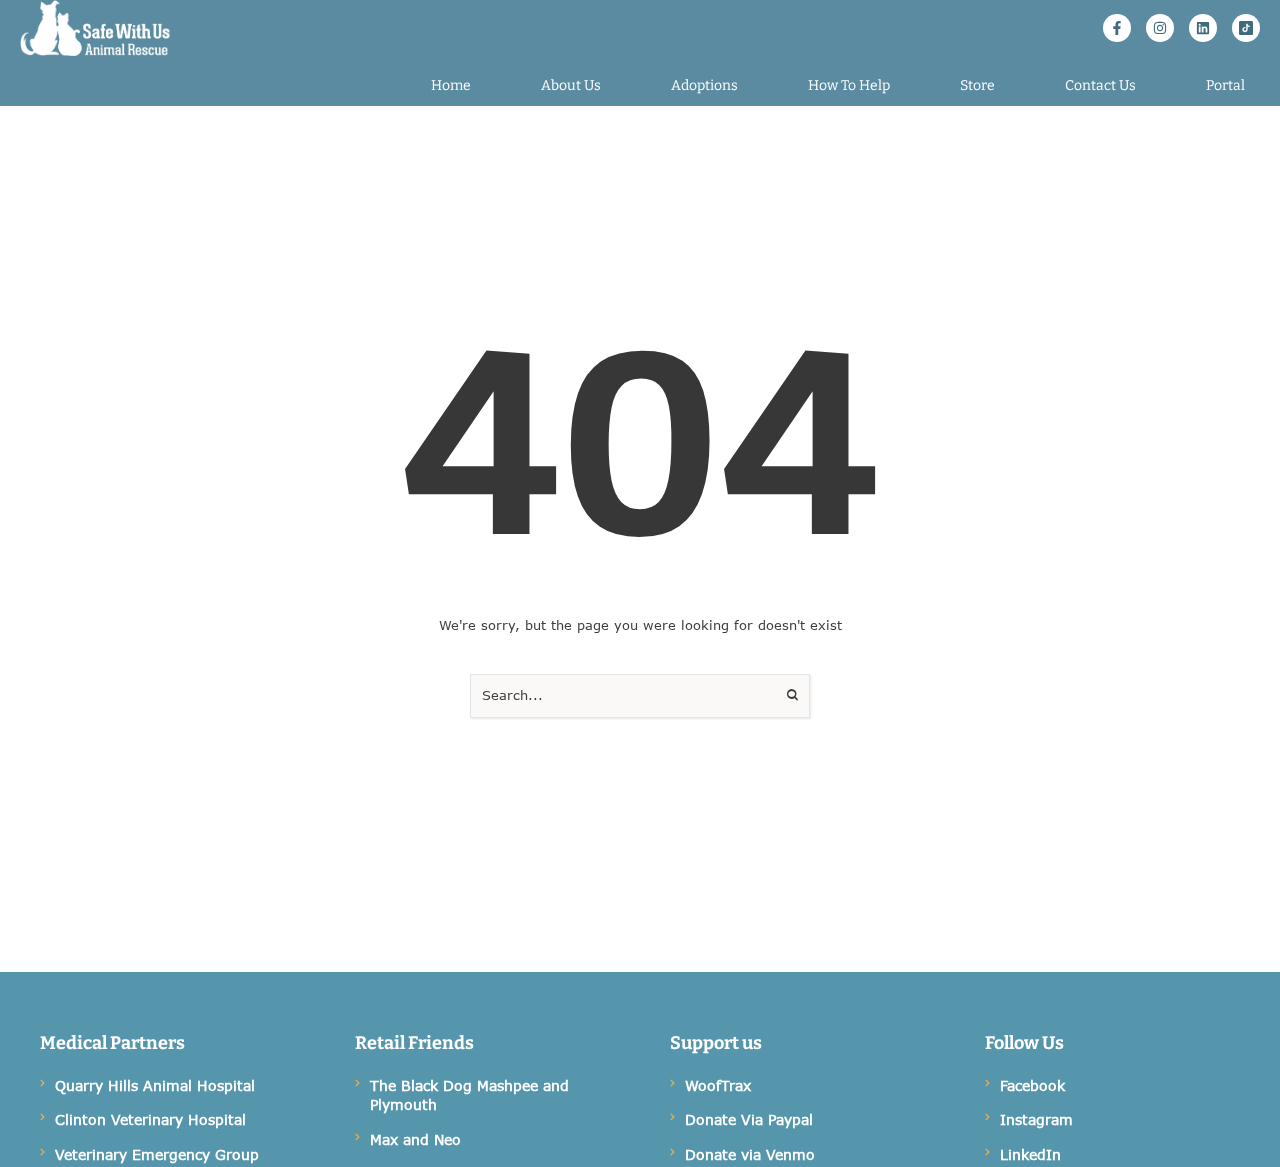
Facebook (1032, 1085)
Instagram (1036, 1119)
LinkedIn (1030, 1154)
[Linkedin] (1203, 28)
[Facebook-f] (1117, 28)
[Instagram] (1160, 28)
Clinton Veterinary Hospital (150, 1119)
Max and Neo (415, 1139)
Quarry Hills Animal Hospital (155, 1085)
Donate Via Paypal (749, 1119)
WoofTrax (718, 1085)
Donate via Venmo (750, 1154)
